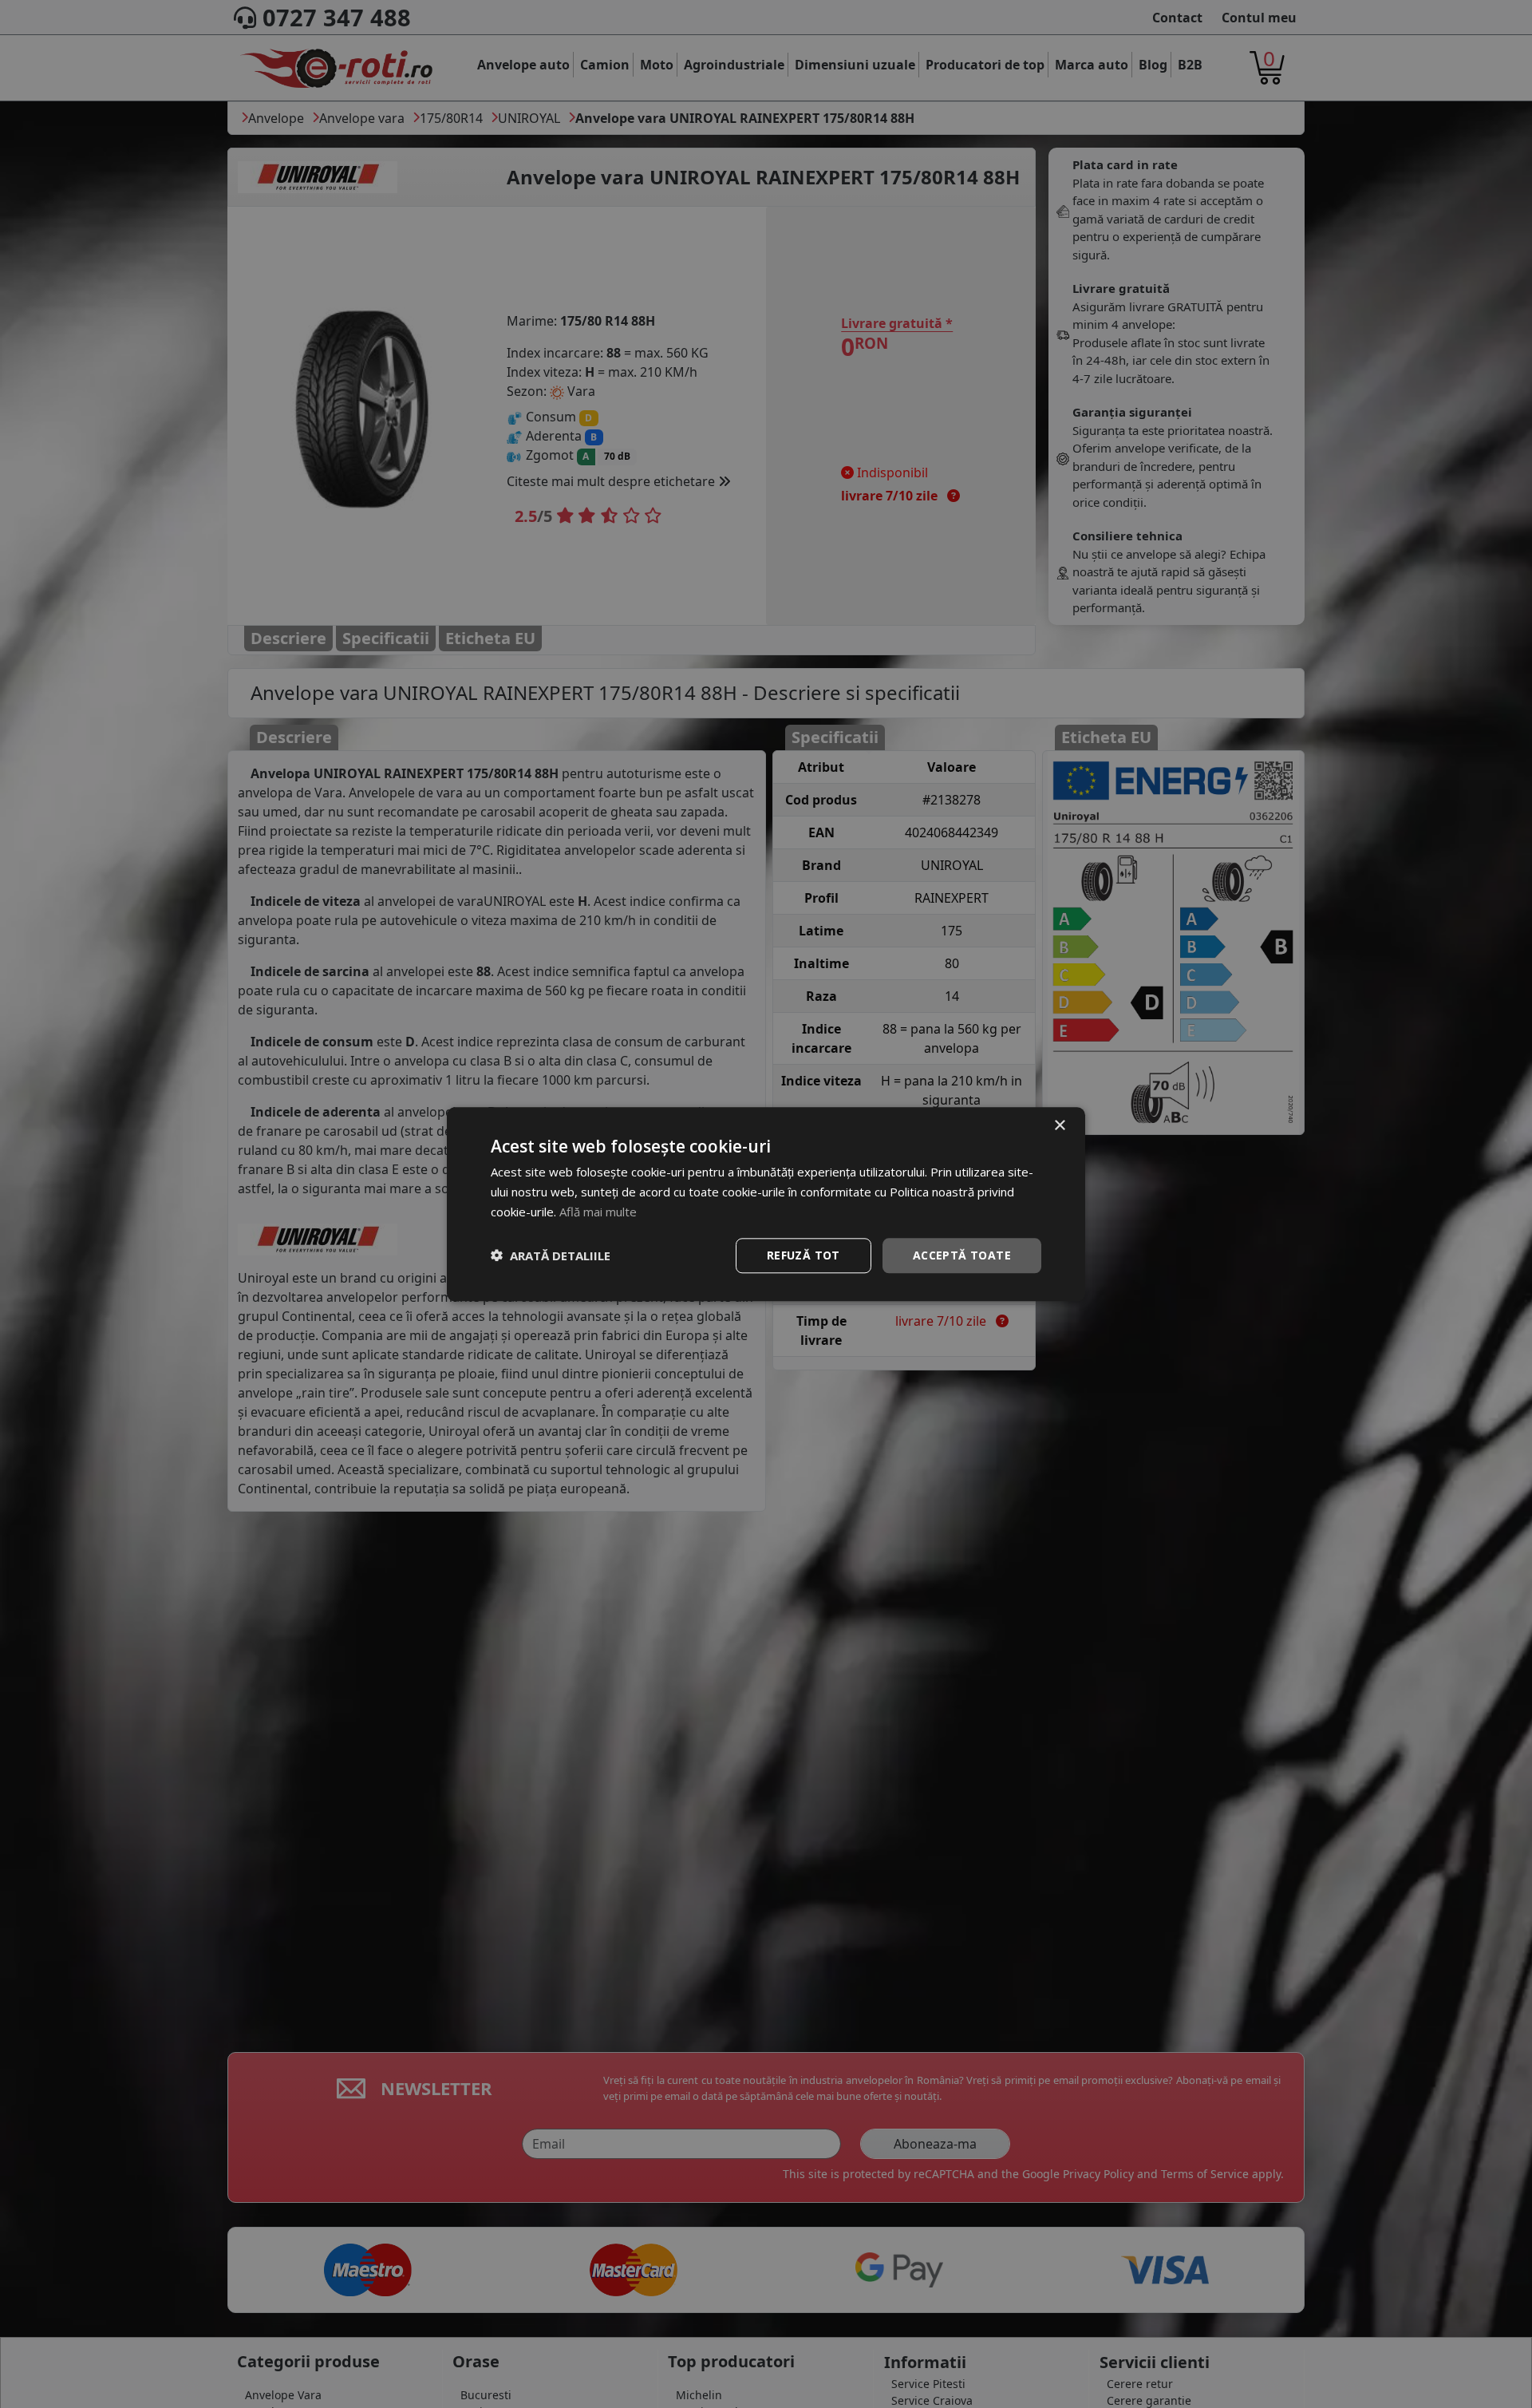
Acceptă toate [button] (962, 1254)
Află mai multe (598, 1212)
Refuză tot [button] (804, 1254)
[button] (551, 1255)
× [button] (1059, 1126)
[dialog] (766, 1204)
